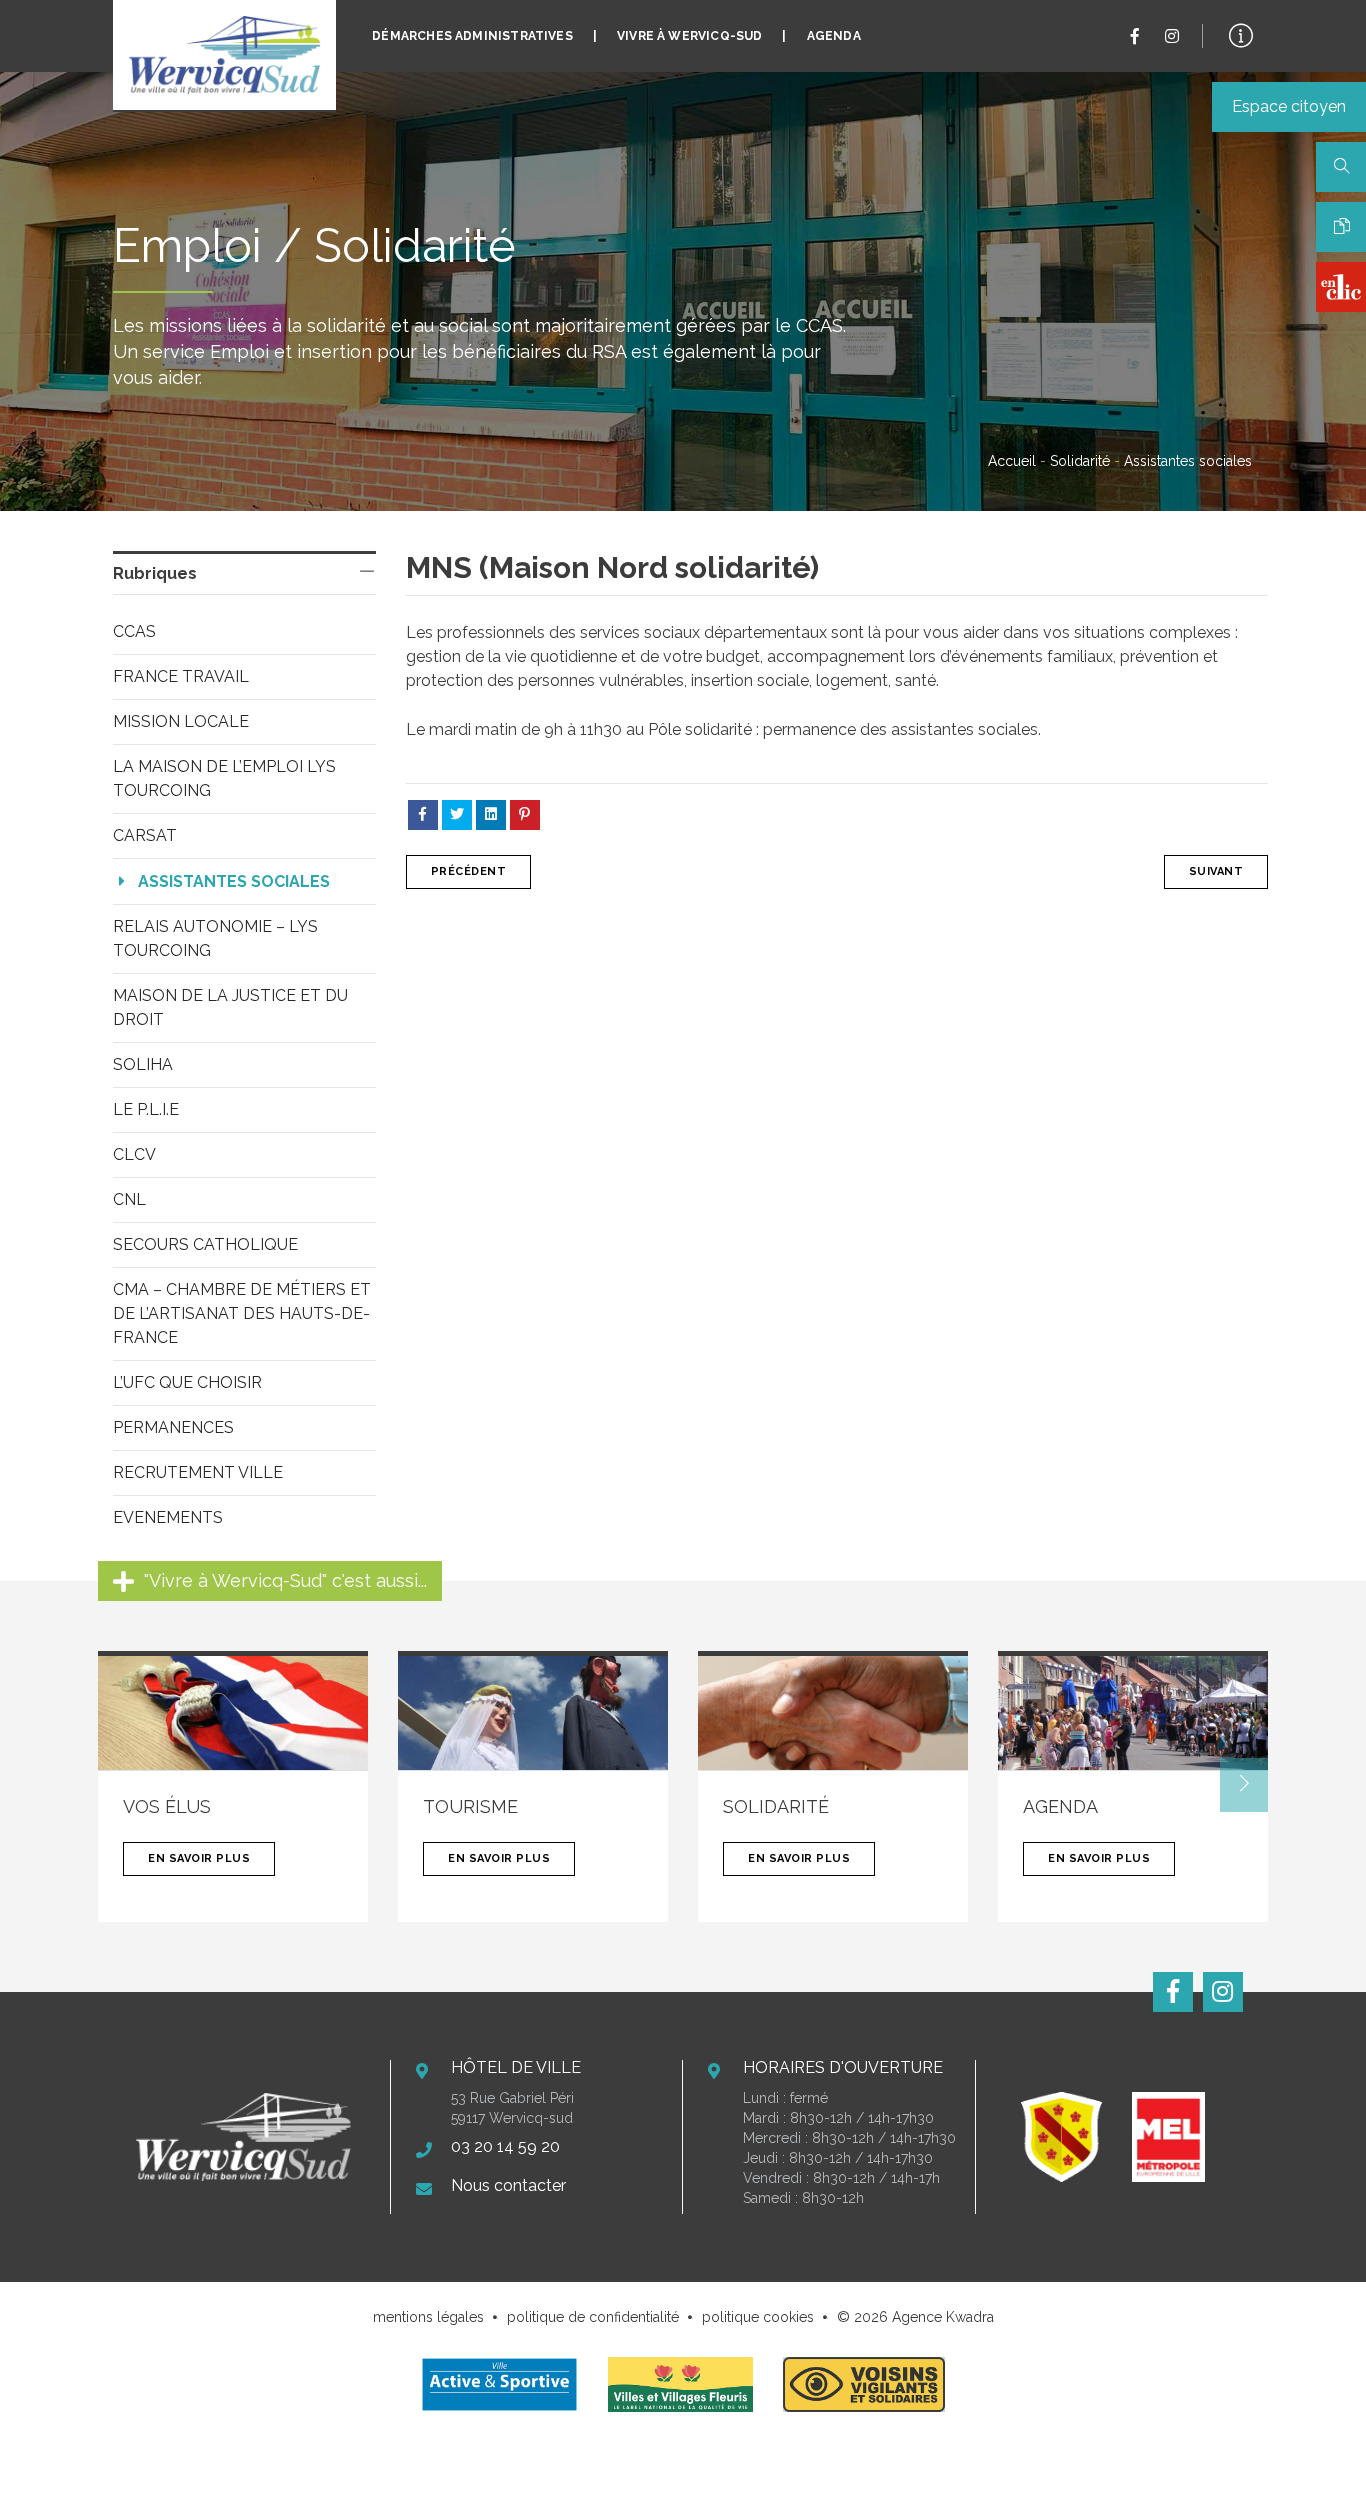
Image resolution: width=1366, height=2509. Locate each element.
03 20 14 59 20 (505, 2146)
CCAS (134, 631)
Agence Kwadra (943, 2317)
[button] (1244, 1785)
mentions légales (428, 2317)
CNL (129, 1199)
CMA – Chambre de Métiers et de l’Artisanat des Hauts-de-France (244, 1313)
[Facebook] (1135, 36)
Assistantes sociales (234, 881)
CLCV (134, 1154)
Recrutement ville (198, 1472)
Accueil (1012, 461)
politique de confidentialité (593, 2317)
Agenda (834, 36)
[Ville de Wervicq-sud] (224, 55)
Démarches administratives (472, 36)
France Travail (181, 676)
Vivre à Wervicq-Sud (689, 36)
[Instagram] (1172, 36)
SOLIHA (143, 1064)
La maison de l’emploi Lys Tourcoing (226, 778)
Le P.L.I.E (146, 1109)
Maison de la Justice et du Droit (232, 1007)
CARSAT (145, 835)
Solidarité (1080, 461)
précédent (469, 871)
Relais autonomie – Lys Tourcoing (217, 938)
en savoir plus (199, 1858)
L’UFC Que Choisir (187, 1382)
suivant (1216, 871)
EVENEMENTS (168, 1517)
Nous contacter (508, 2185)
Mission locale (181, 721)
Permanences (173, 1427)
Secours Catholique (205, 1244)
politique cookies (758, 2317)
